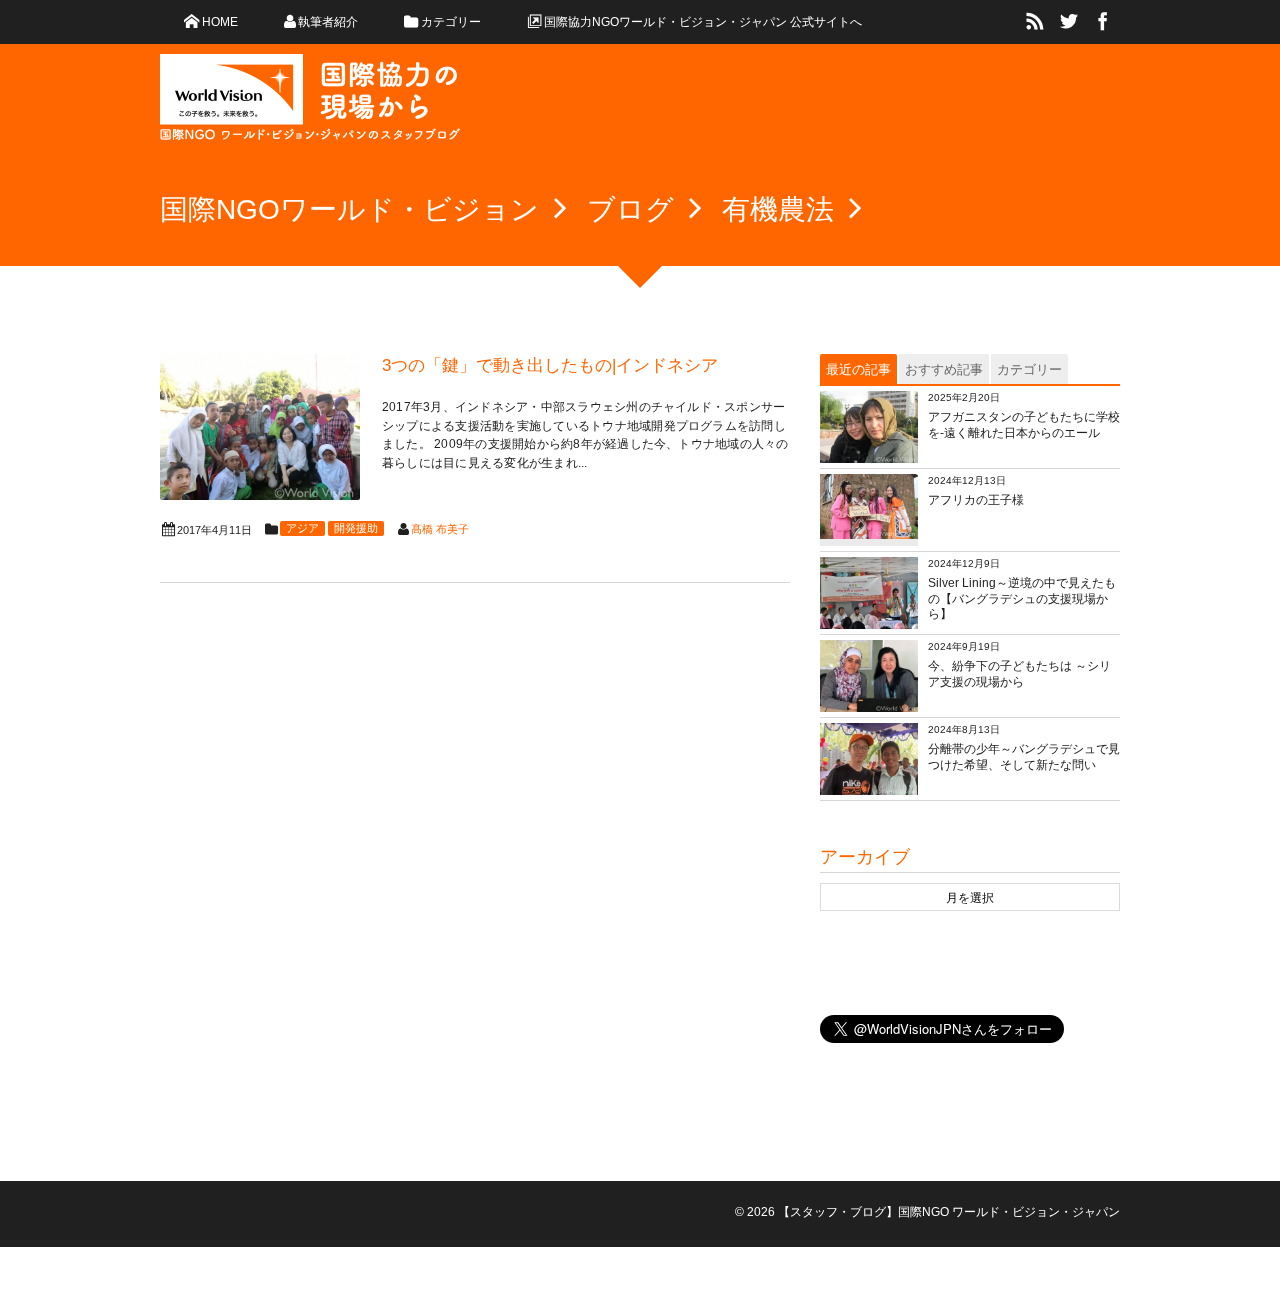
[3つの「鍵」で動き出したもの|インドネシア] (260, 427)
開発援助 (356, 528)
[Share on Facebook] (1103, 22)
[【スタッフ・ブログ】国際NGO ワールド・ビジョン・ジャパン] (310, 105)
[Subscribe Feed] (1035, 22)
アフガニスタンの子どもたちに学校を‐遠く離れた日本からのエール (1024, 425)
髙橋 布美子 (440, 529)
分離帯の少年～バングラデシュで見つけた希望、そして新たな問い (1024, 757)
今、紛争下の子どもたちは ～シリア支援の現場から (1019, 674)
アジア (302, 528)
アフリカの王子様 (976, 500)
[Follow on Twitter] (1069, 22)
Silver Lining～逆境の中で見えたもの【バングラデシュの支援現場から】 (1022, 598)
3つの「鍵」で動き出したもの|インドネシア (550, 365)
